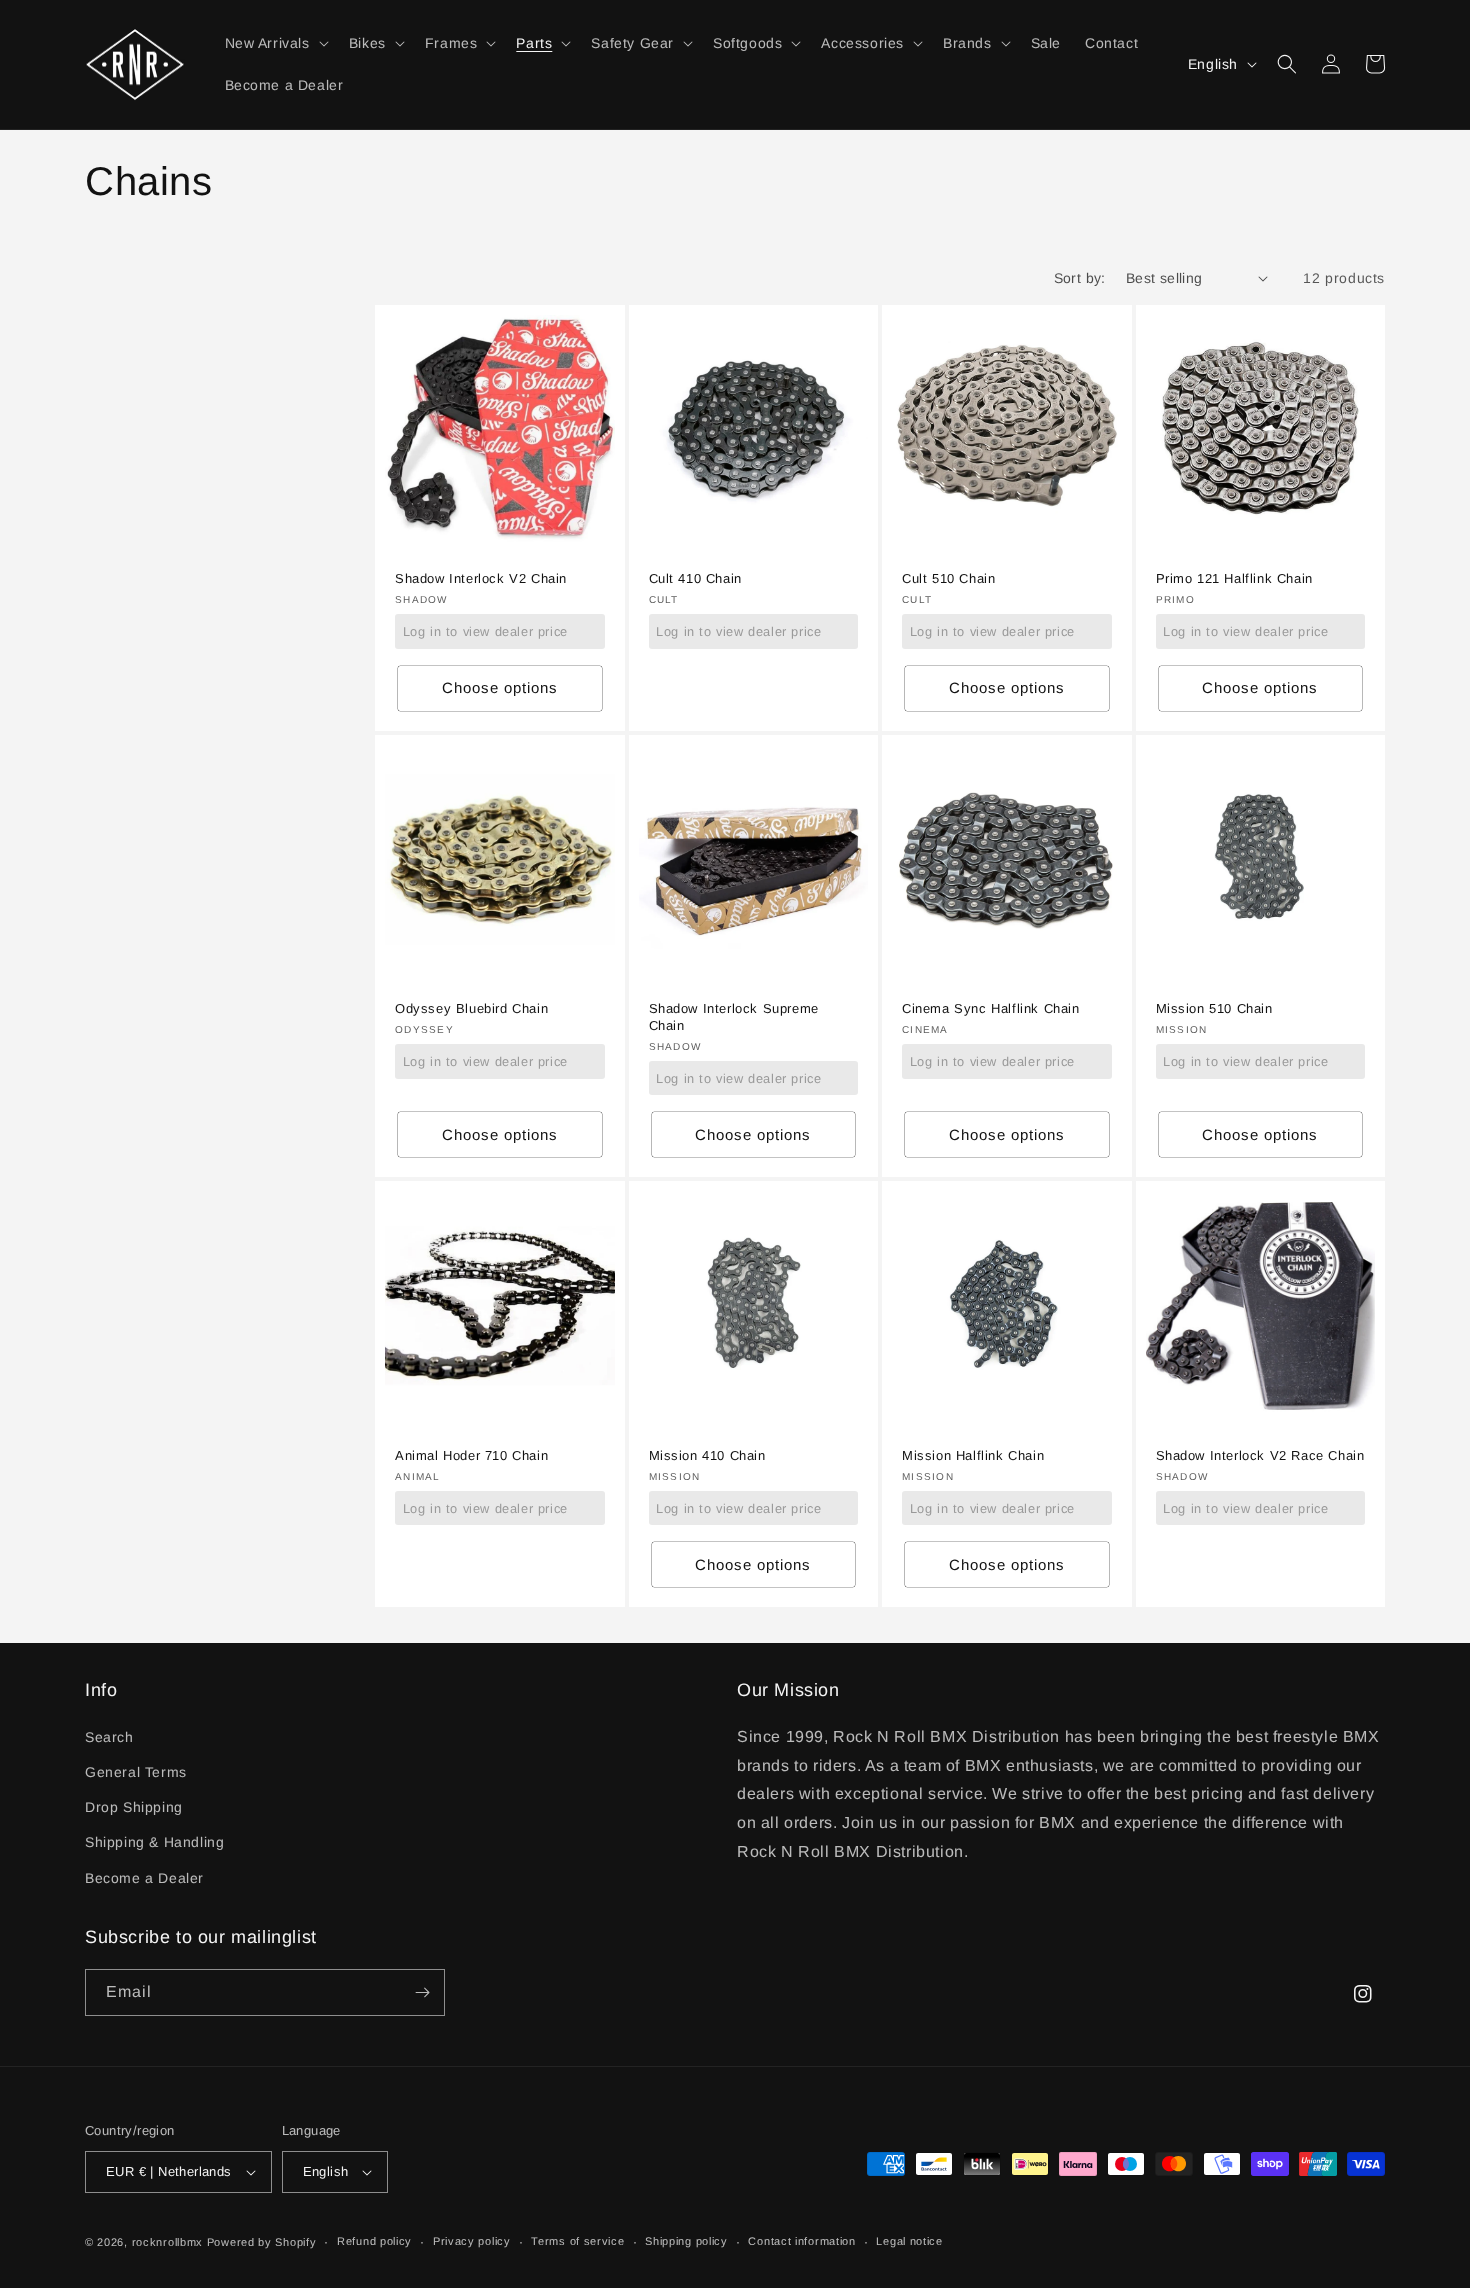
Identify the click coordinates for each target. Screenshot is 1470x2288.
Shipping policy (686, 2241)
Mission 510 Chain (1214, 1008)
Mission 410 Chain (707, 1455)
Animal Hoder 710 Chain (471, 1455)
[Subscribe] (422, 1992)
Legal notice (909, 2241)
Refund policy (374, 2241)
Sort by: (1080, 278)
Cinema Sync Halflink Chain (991, 1008)
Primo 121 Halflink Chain (1234, 578)
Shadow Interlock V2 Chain (481, 578)
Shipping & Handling (154, 1842)
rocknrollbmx (167, 2242)
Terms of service (577, 2241)
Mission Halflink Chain (973, 1455)
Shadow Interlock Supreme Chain (734, 1017)
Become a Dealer (144, 1878)
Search (109, 1737)
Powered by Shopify (262, 2242)
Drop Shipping (134, 1807)
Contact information (801, 2241)
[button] (275, 43)
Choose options (500, 687)
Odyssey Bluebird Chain (471, 1008)
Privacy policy (472, 2241)
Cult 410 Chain (695, 578)
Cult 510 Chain (948, 578)
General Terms (136, 1772)
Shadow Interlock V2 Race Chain (1260, 1455)
